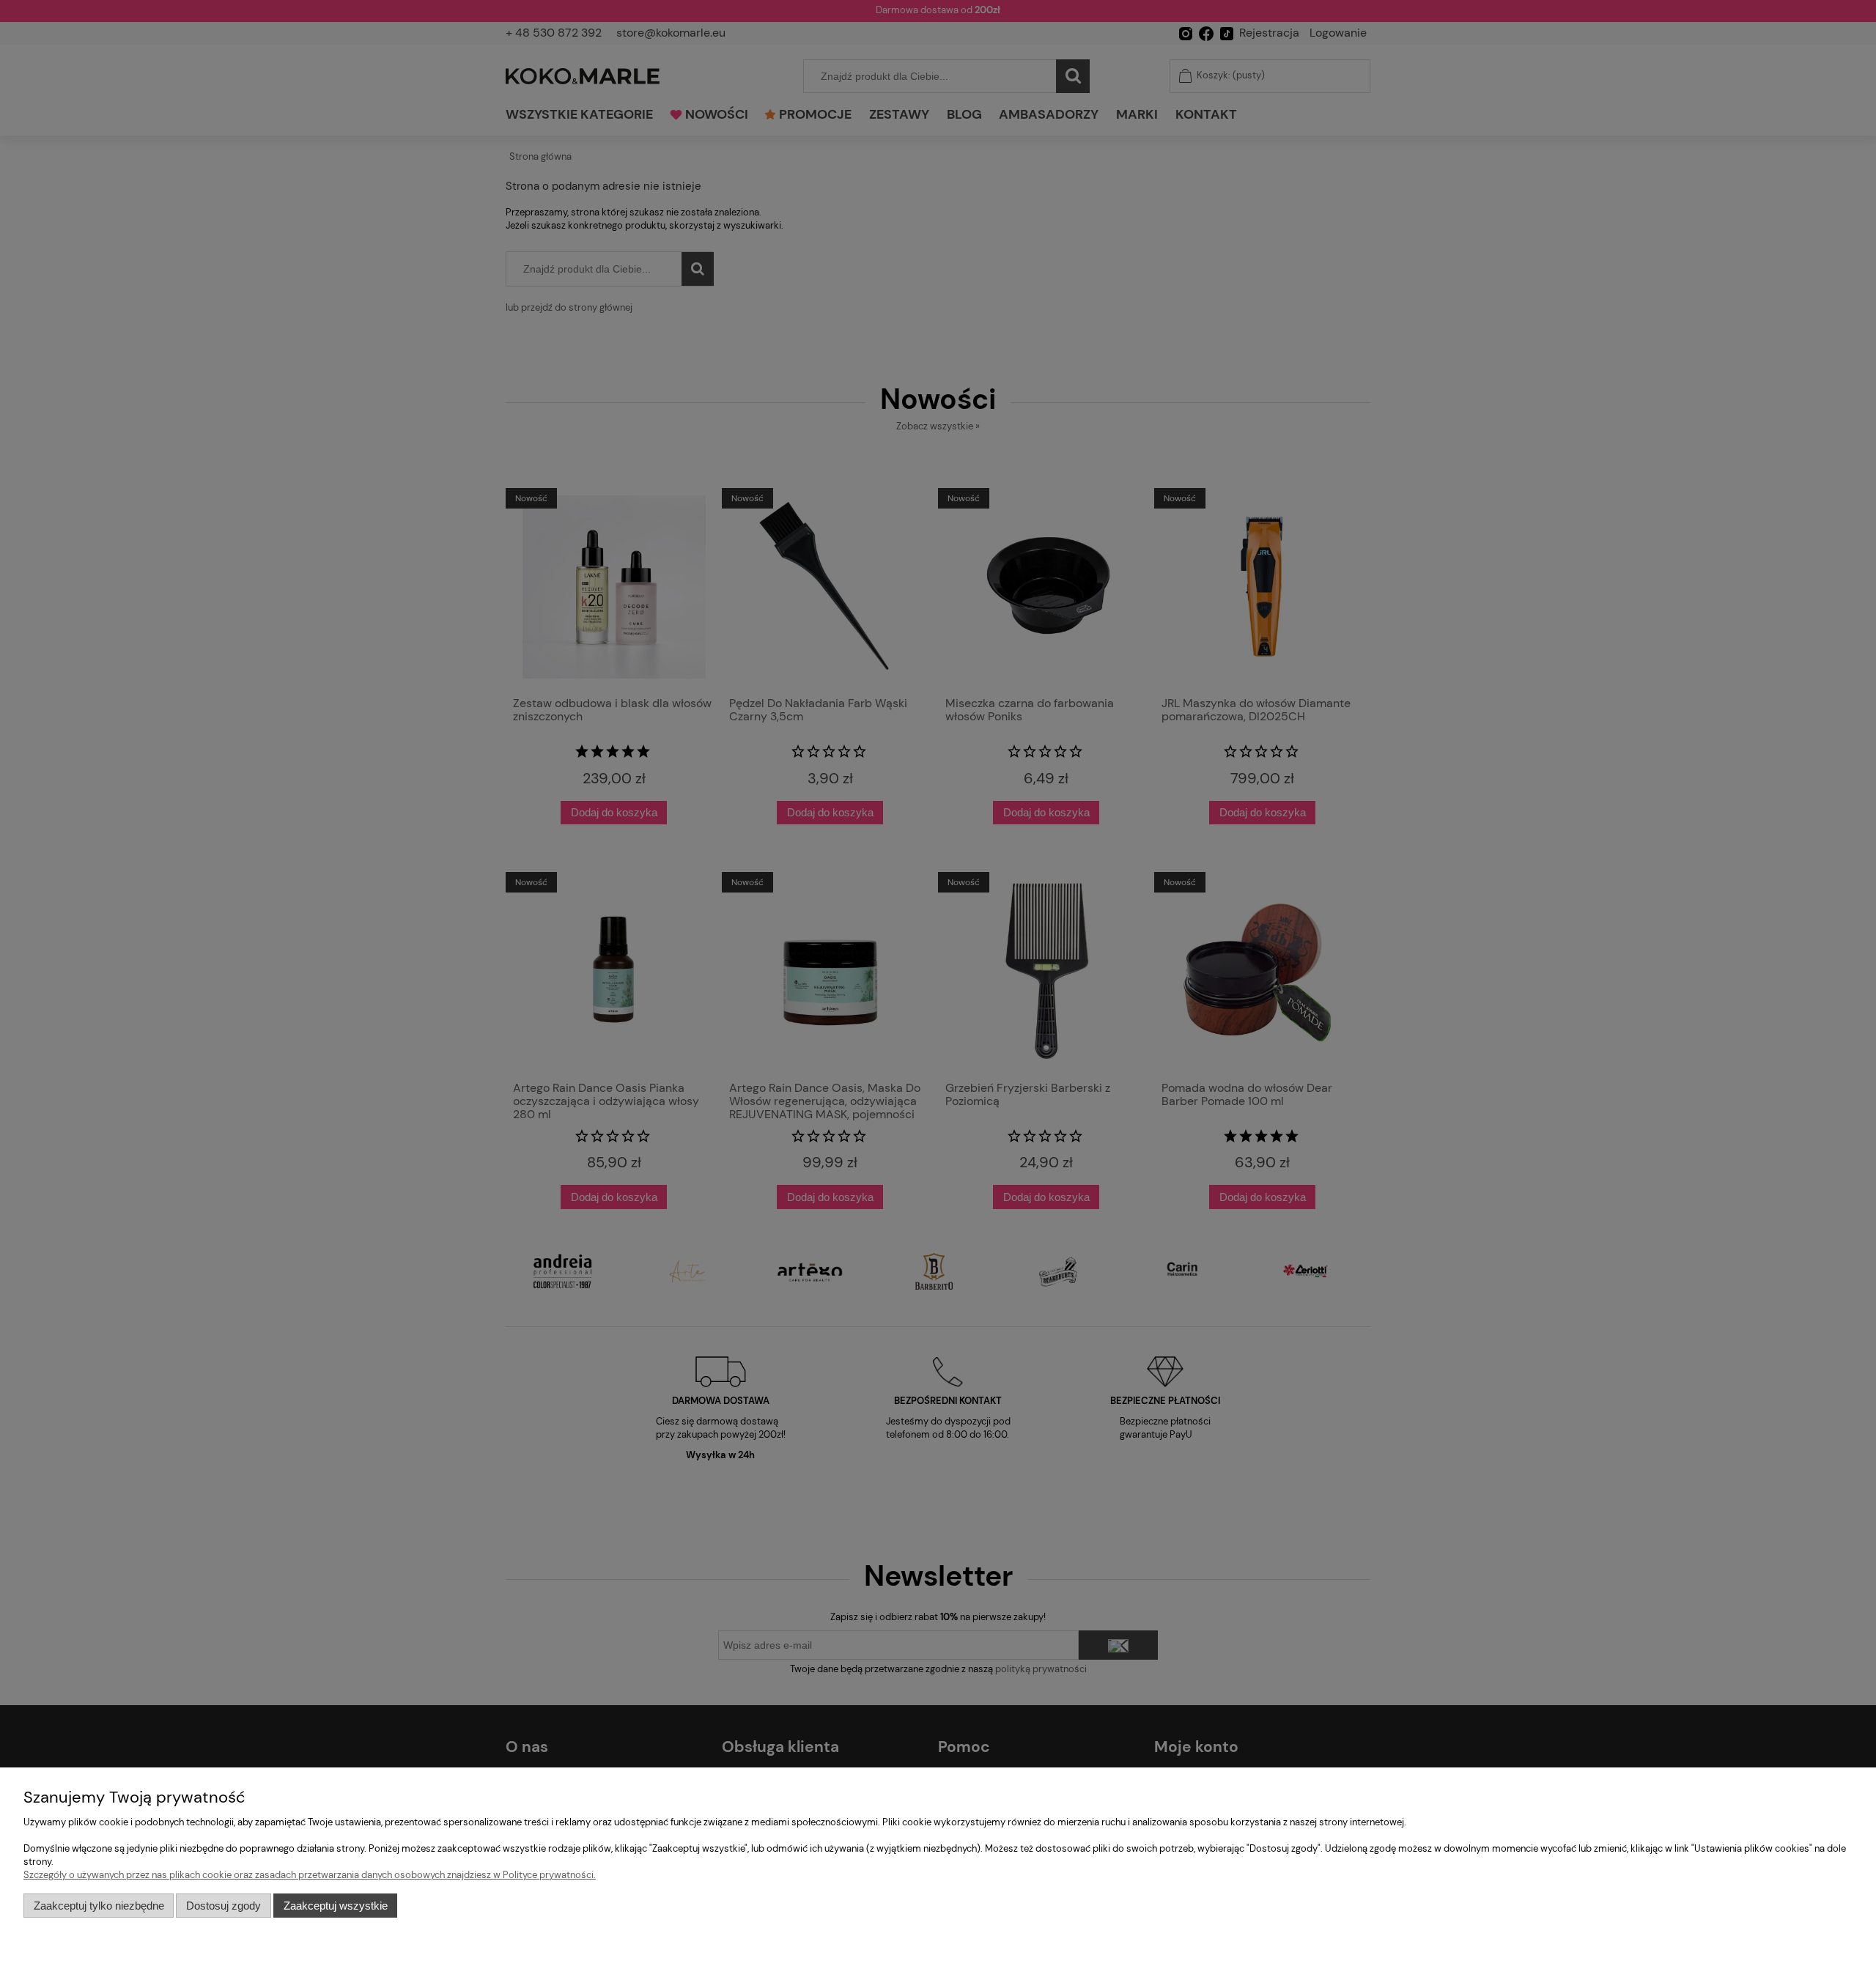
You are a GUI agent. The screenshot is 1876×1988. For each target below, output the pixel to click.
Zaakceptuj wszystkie (336, 1906)
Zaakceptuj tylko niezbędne (99, 1906)
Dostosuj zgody (224, 1906)
